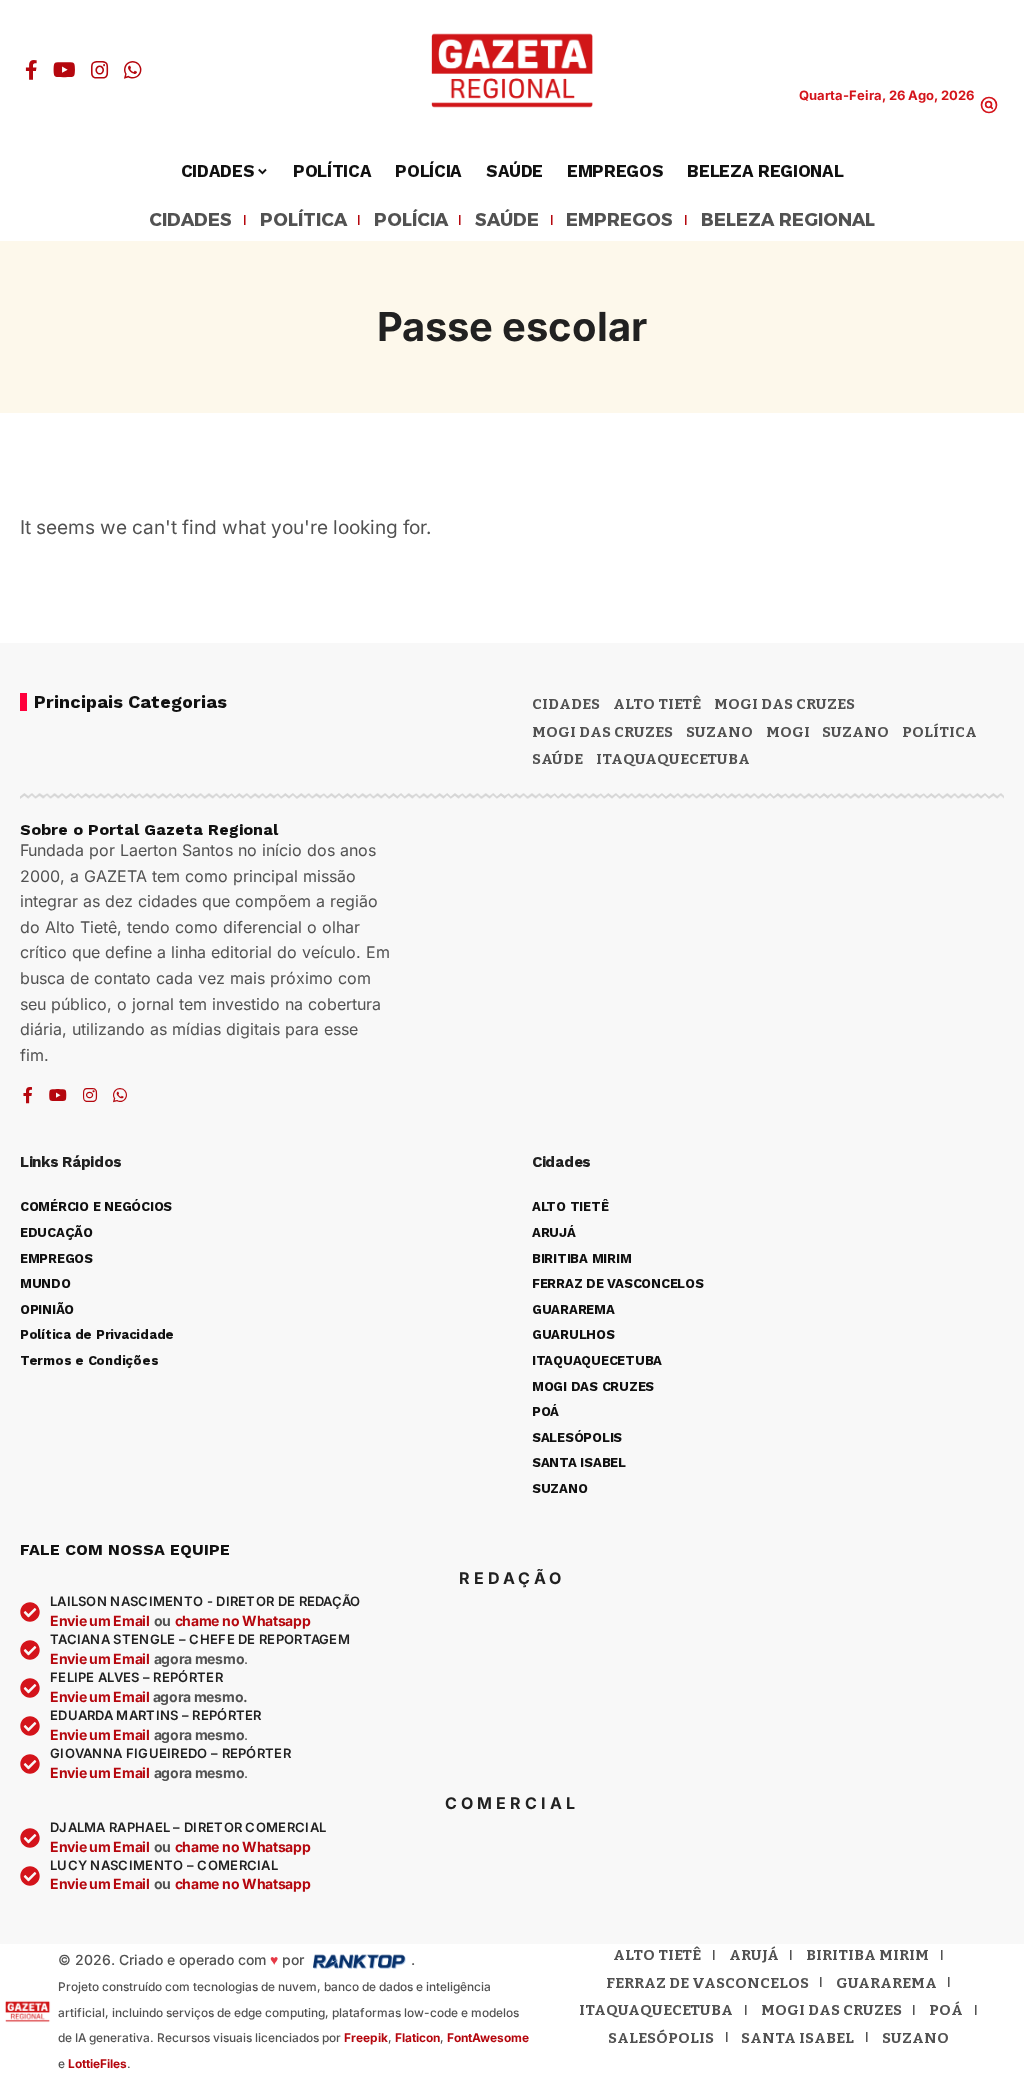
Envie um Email (100, 1620)
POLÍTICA (303, 221)
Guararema (886, 1983)
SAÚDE (507, 221)
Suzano (719, 732)
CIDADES (190, 221)
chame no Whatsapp (243, 1620)
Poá (946, 2010)
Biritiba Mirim (867, 1955)
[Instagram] (100, 70)
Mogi (788, 732)
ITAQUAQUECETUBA (673, 759)
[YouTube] (64, 70)
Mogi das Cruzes (602, 732)
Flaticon (417, 2037)
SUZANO (855, 732)
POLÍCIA (411, 221)
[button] (989, 105)
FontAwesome (488, 2037)
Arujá (754, 1955)
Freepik (366, 2037)
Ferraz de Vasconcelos (707, 1983)
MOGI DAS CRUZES (784, 704)
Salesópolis (661, 2038)
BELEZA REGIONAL (788, 221)
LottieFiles (97, 2063)
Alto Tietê (657, 704)
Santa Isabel (797, 2038)
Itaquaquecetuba (656, 2010)
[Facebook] (31, 70)
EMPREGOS (619, 221)
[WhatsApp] (133, 70)
